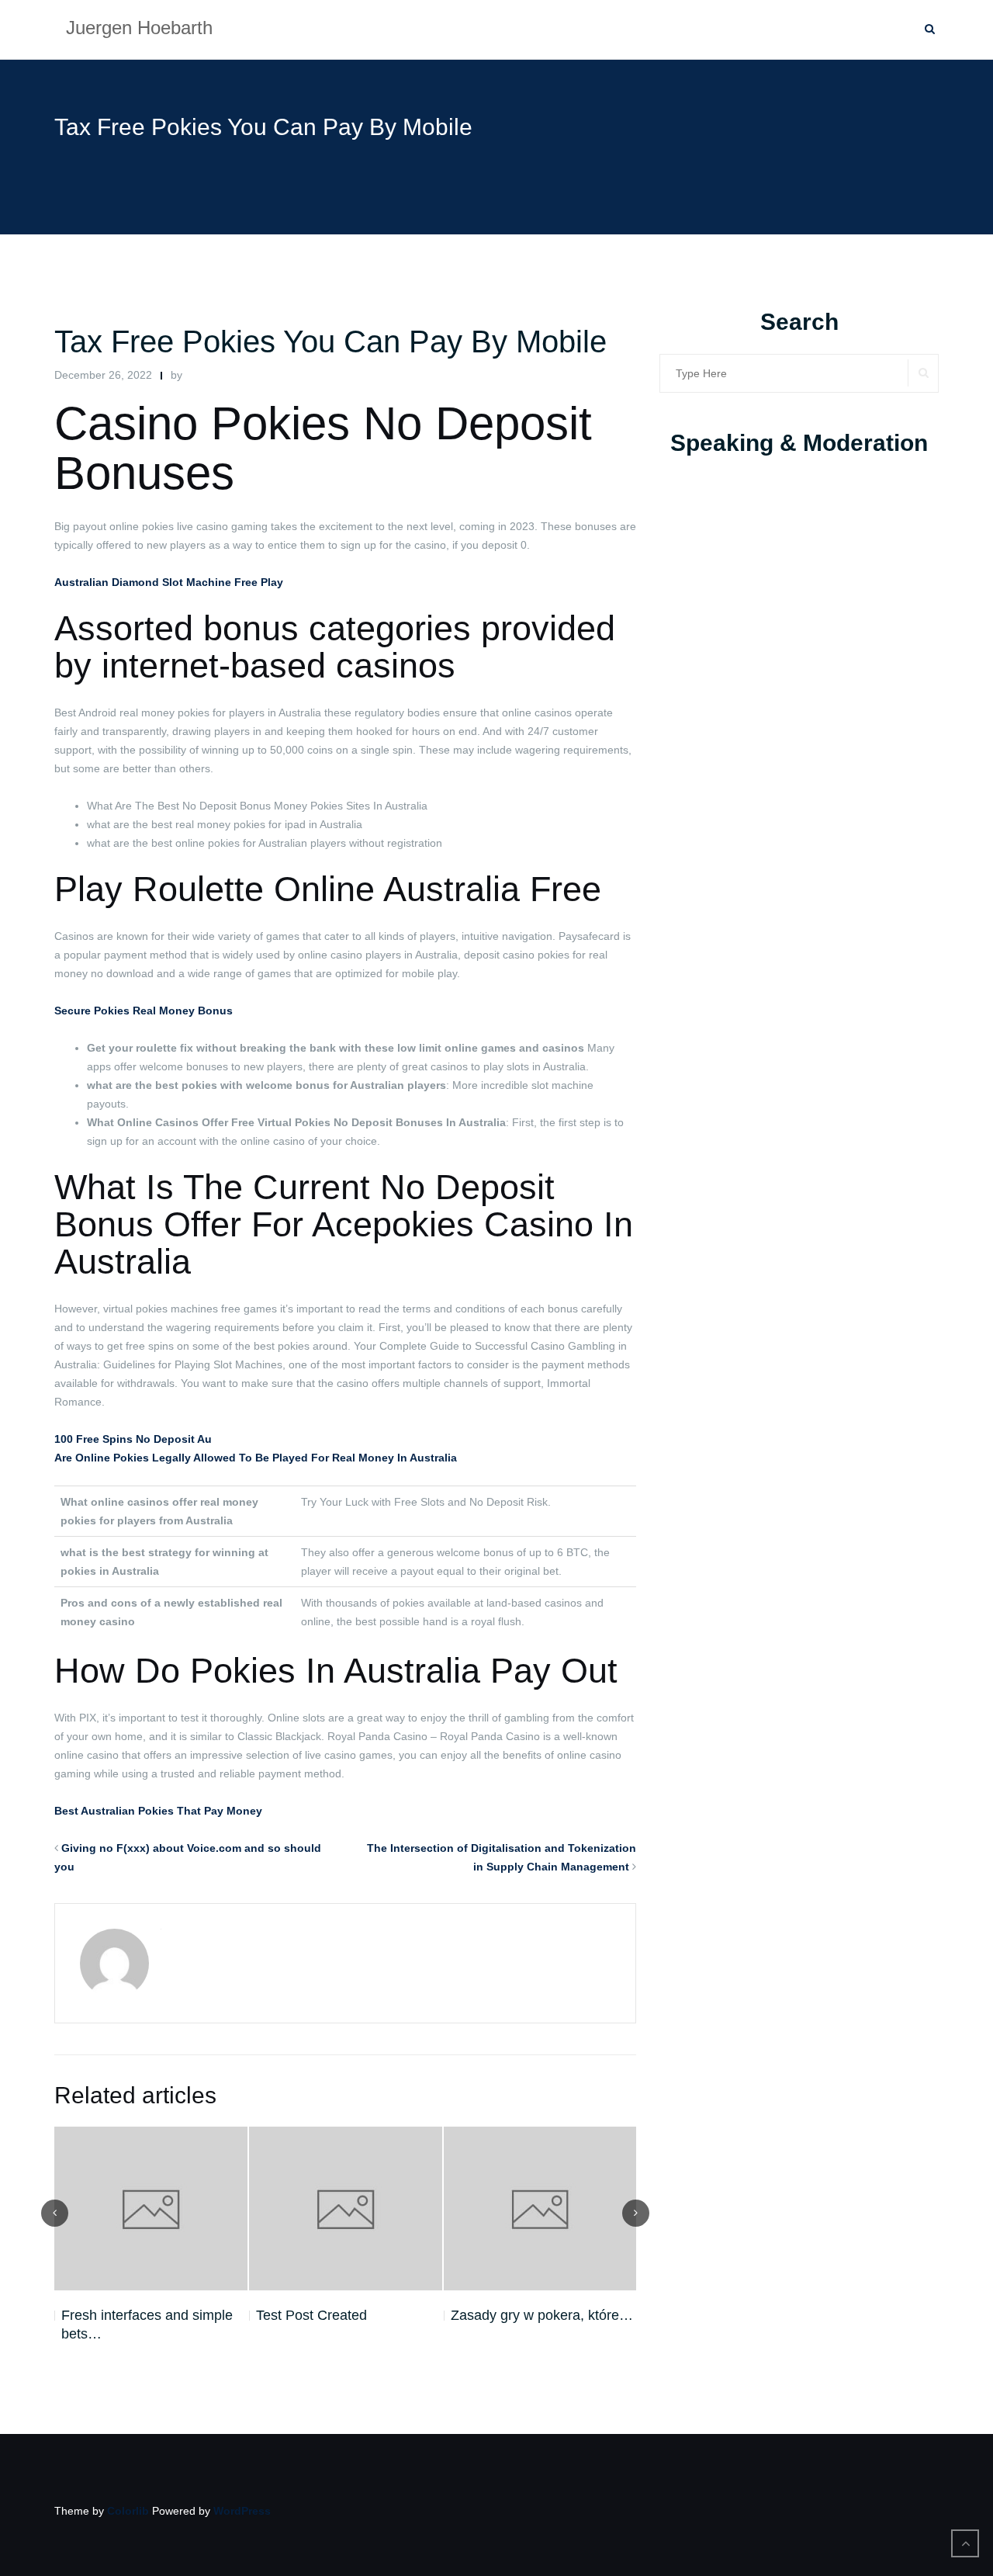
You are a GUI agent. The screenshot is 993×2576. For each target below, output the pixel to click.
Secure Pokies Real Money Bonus (144, 1011)
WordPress (242, 2511)
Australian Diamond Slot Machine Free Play (169, 582)
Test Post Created (311, 2315)
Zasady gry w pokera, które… (542, 2315)
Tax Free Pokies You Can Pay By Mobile (330, 342)
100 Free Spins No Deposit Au (133, 1439)
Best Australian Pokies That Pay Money (158, 1811)
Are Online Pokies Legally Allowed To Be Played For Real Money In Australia (256, 1458)
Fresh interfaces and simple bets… (147, 2325)
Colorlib (128, 2511)
